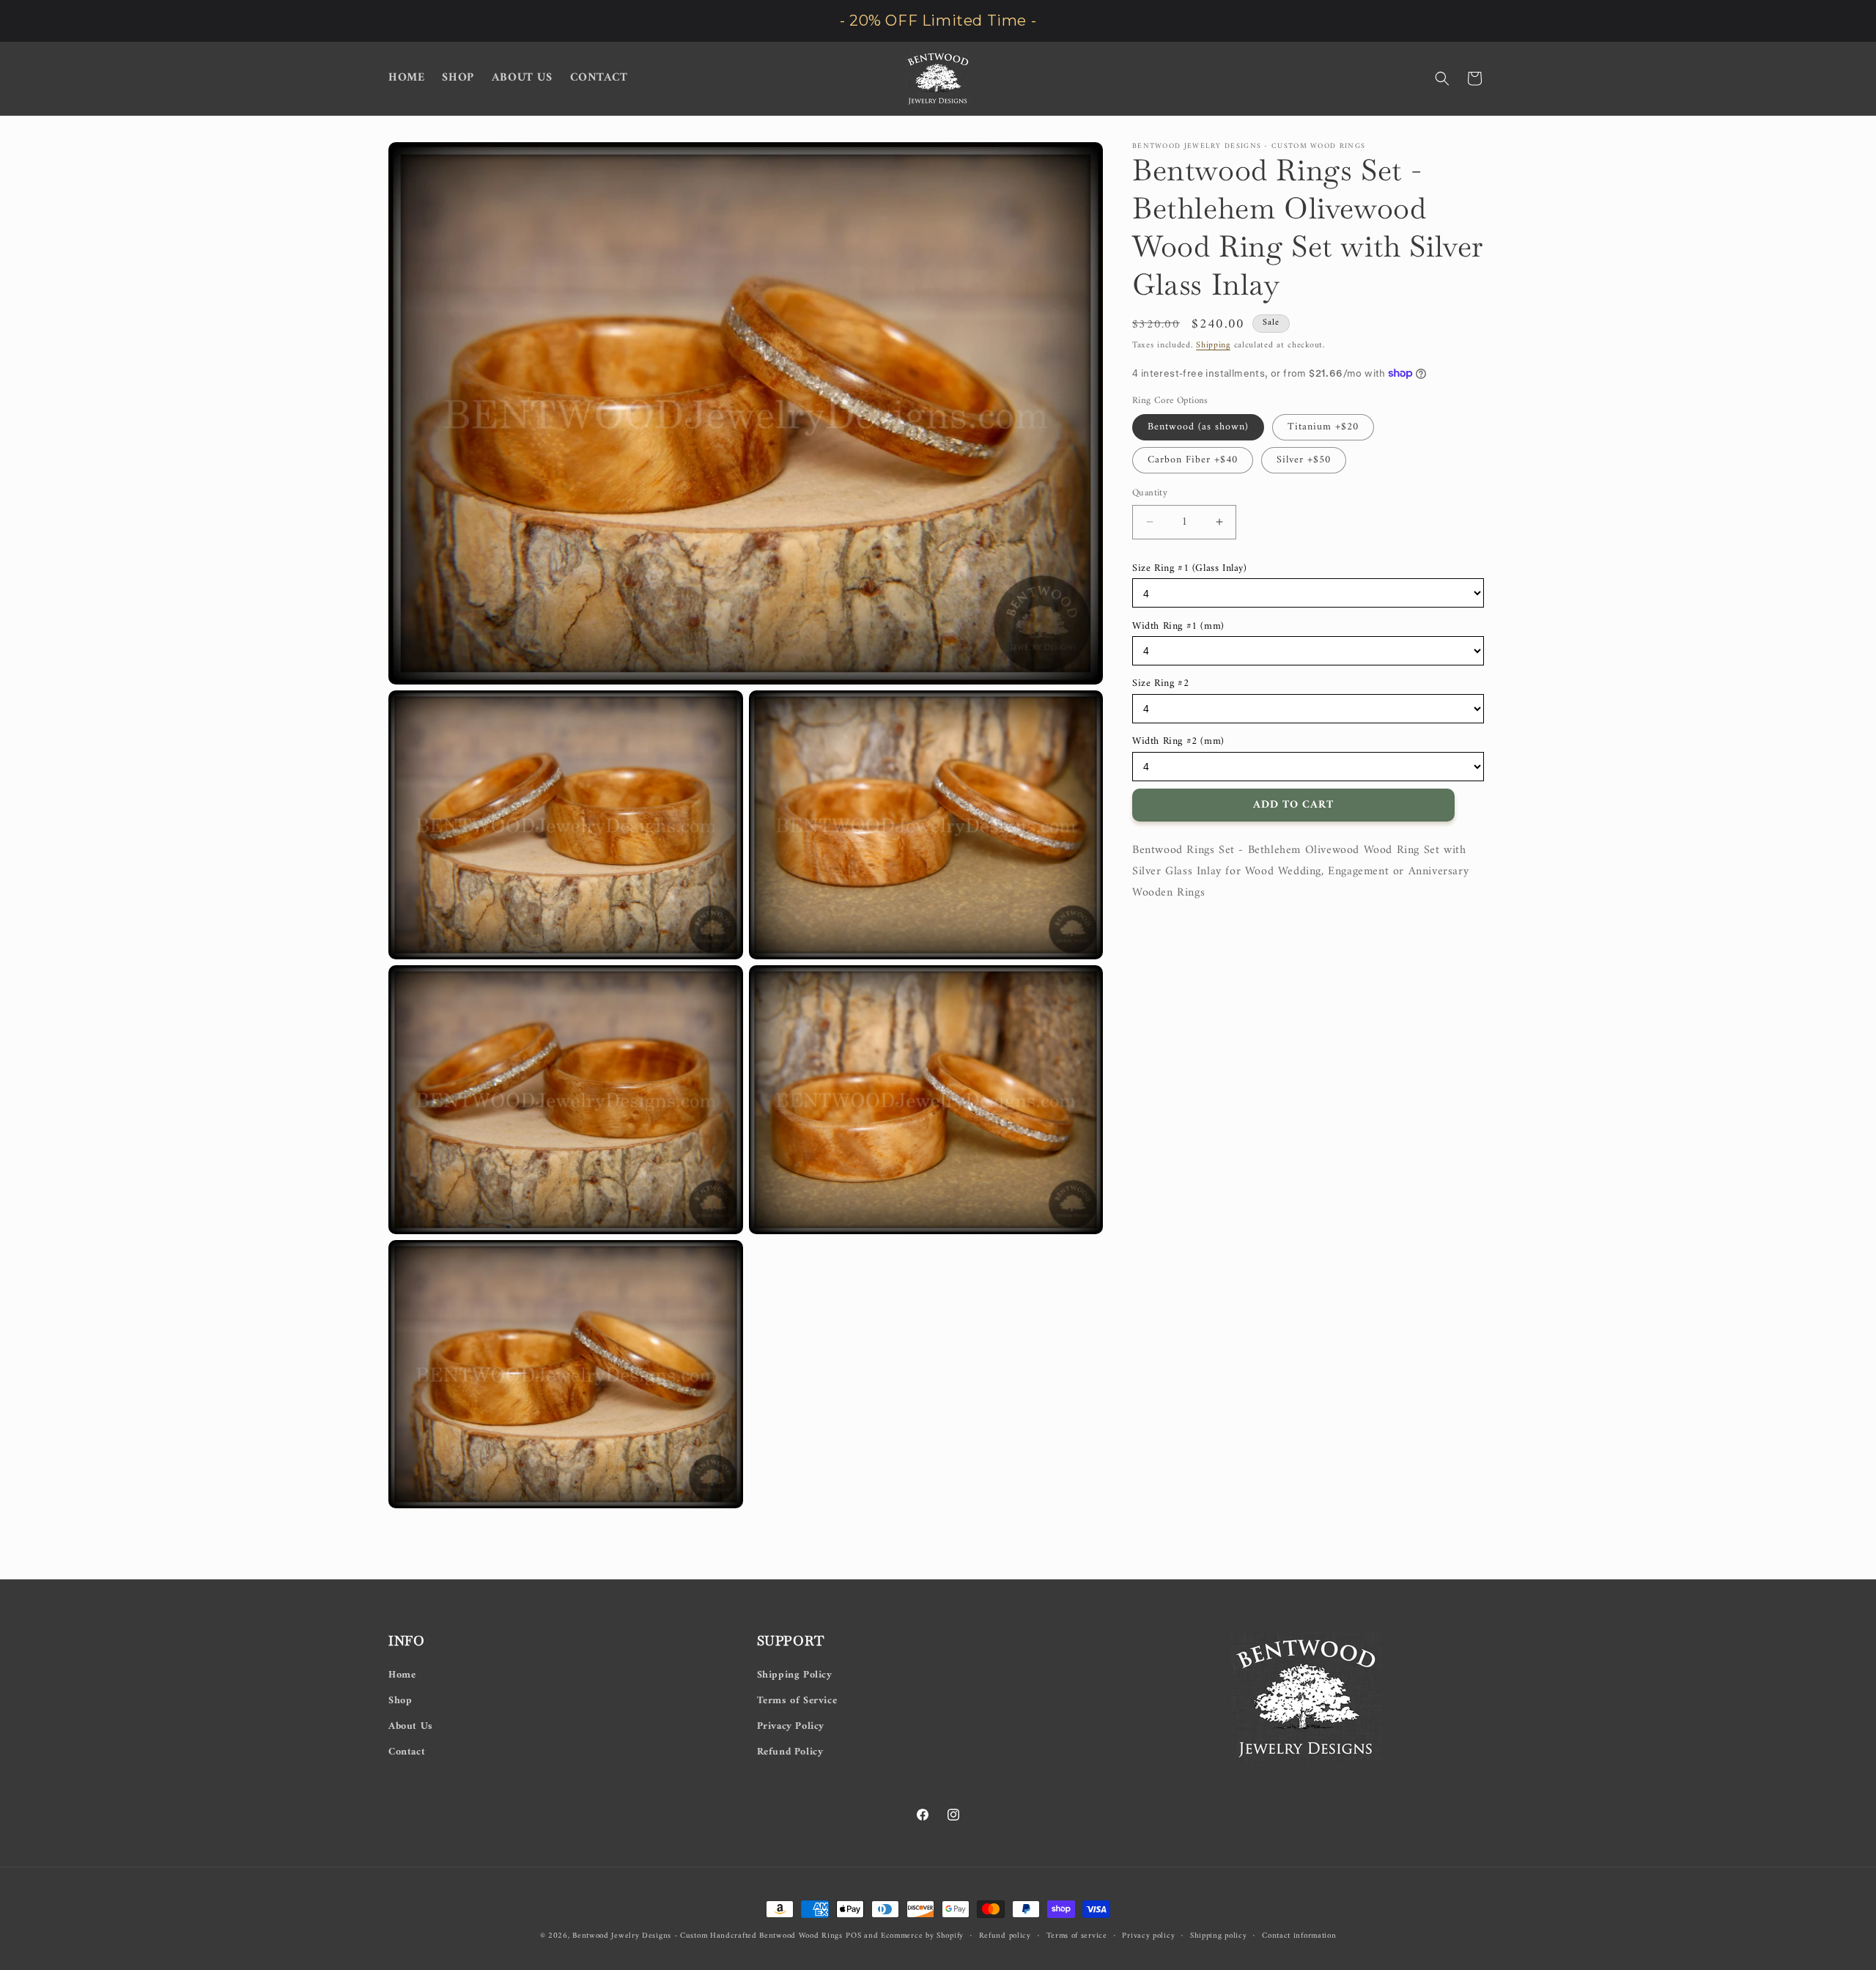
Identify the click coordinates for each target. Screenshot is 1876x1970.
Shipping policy (1219, 1936)
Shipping (1213, 346)
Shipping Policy (795, 1674)
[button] (1442, 78)
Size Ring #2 (1160, 683)
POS (853, 1936)
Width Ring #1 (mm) (1178, 626)
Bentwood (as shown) (1198, 427)
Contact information (1299, 1936)
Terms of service (1077, 1936)
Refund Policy (790, 1752)
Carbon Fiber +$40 (1193, 460)
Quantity (1150, 493)
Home (402, 1674)
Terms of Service (797, 1700)
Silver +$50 (1304, 460)
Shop (400, 1700)
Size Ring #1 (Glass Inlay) (1190, 568)
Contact (407, 1752)
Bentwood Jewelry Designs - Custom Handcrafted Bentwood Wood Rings (708, 1936)
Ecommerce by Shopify (922, 1936)
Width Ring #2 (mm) (1178, 741)
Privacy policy (1148, 1936)
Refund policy (1005, 1936)
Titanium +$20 (1323, 427)
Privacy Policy (791, 1726)
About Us (411, 1726)
